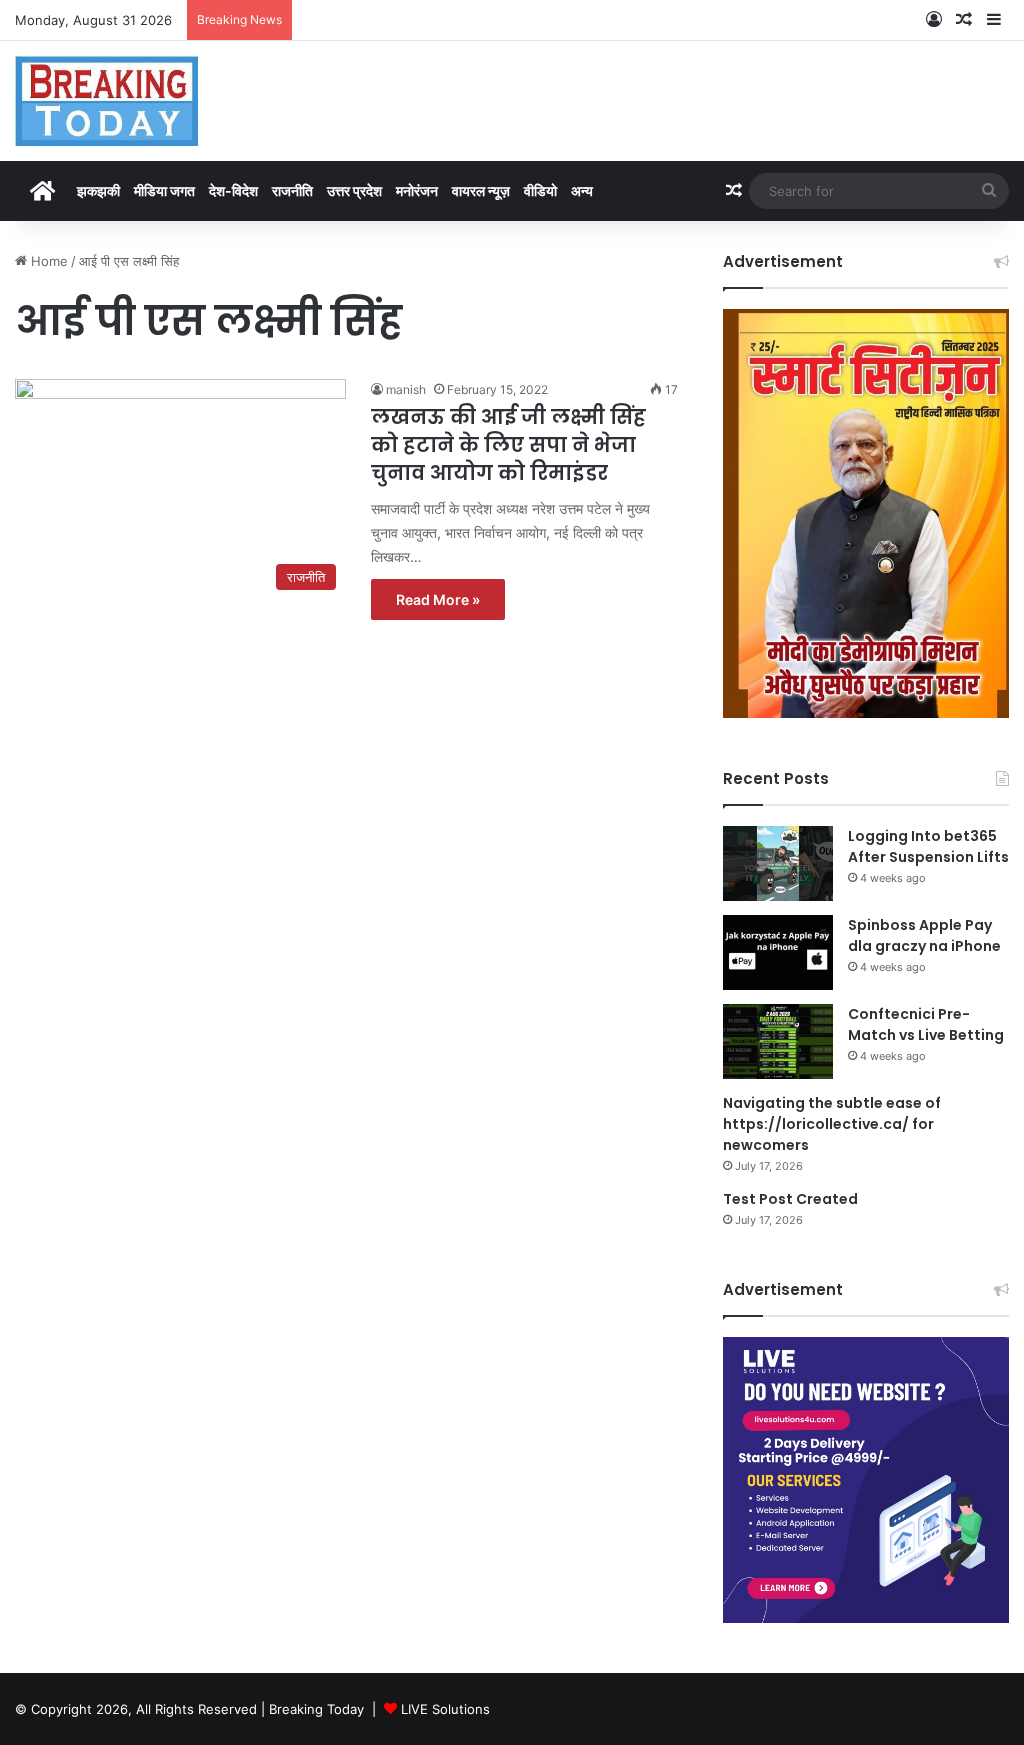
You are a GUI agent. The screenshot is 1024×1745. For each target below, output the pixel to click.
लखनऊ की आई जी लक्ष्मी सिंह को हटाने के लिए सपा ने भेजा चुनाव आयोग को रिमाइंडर (508, 445)
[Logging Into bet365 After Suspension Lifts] (778, 863)
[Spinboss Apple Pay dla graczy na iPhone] (778, 952)
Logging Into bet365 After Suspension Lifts (928, 846)
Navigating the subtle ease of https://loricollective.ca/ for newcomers (832, 1124)
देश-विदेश (233, 190)
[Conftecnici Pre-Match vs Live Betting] (778, 1041)
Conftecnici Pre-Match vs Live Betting (926, 1024)
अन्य (582, 190)
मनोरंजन (417, 190)
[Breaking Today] (106, 101)
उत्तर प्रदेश (354, 190)
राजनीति (292, 190)
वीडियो (540, 190)
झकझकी (98, 190)
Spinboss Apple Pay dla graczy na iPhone (924, 935)
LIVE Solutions (445, 1709)
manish (406, 389)
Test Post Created (790, 1199)
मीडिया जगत (164, 190)
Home (47, 261)
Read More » (438, 599)
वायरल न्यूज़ (481, 190)
